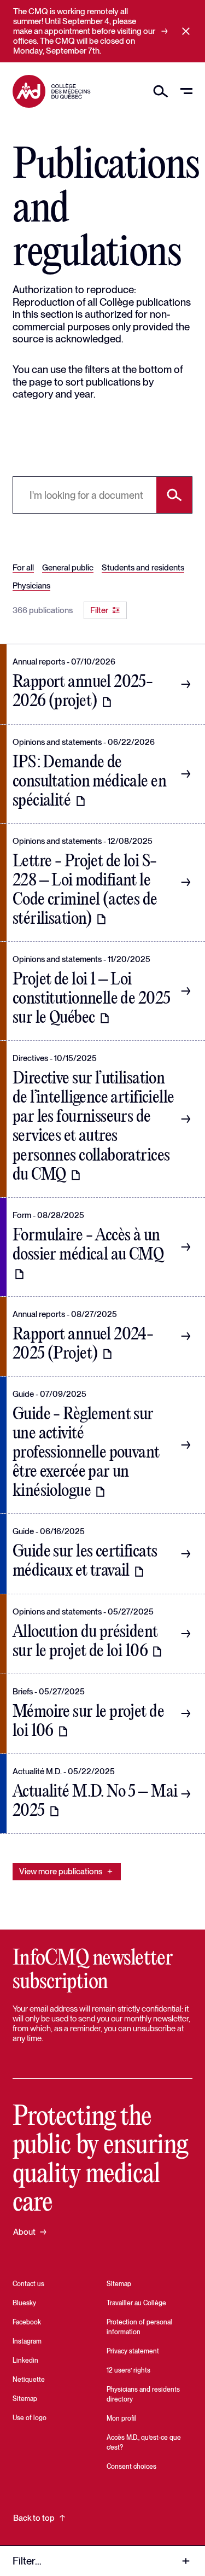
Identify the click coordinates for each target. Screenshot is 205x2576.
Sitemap (25, 2399)
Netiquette (29, 2380)
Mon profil (121, 2418)
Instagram (27, 2341)
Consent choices (131, 2467)
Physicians (31, 586)
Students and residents (143, 568)
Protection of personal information (139, 2327)
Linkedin (25, 2361)
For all (23, 568)
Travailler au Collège (136, 2303)
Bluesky (24, 2303)
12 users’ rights (128, 2370)
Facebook (27, 2322)
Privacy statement (133, 2351)
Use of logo (30, 2418)
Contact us (28, 2284)
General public (68, 568)
